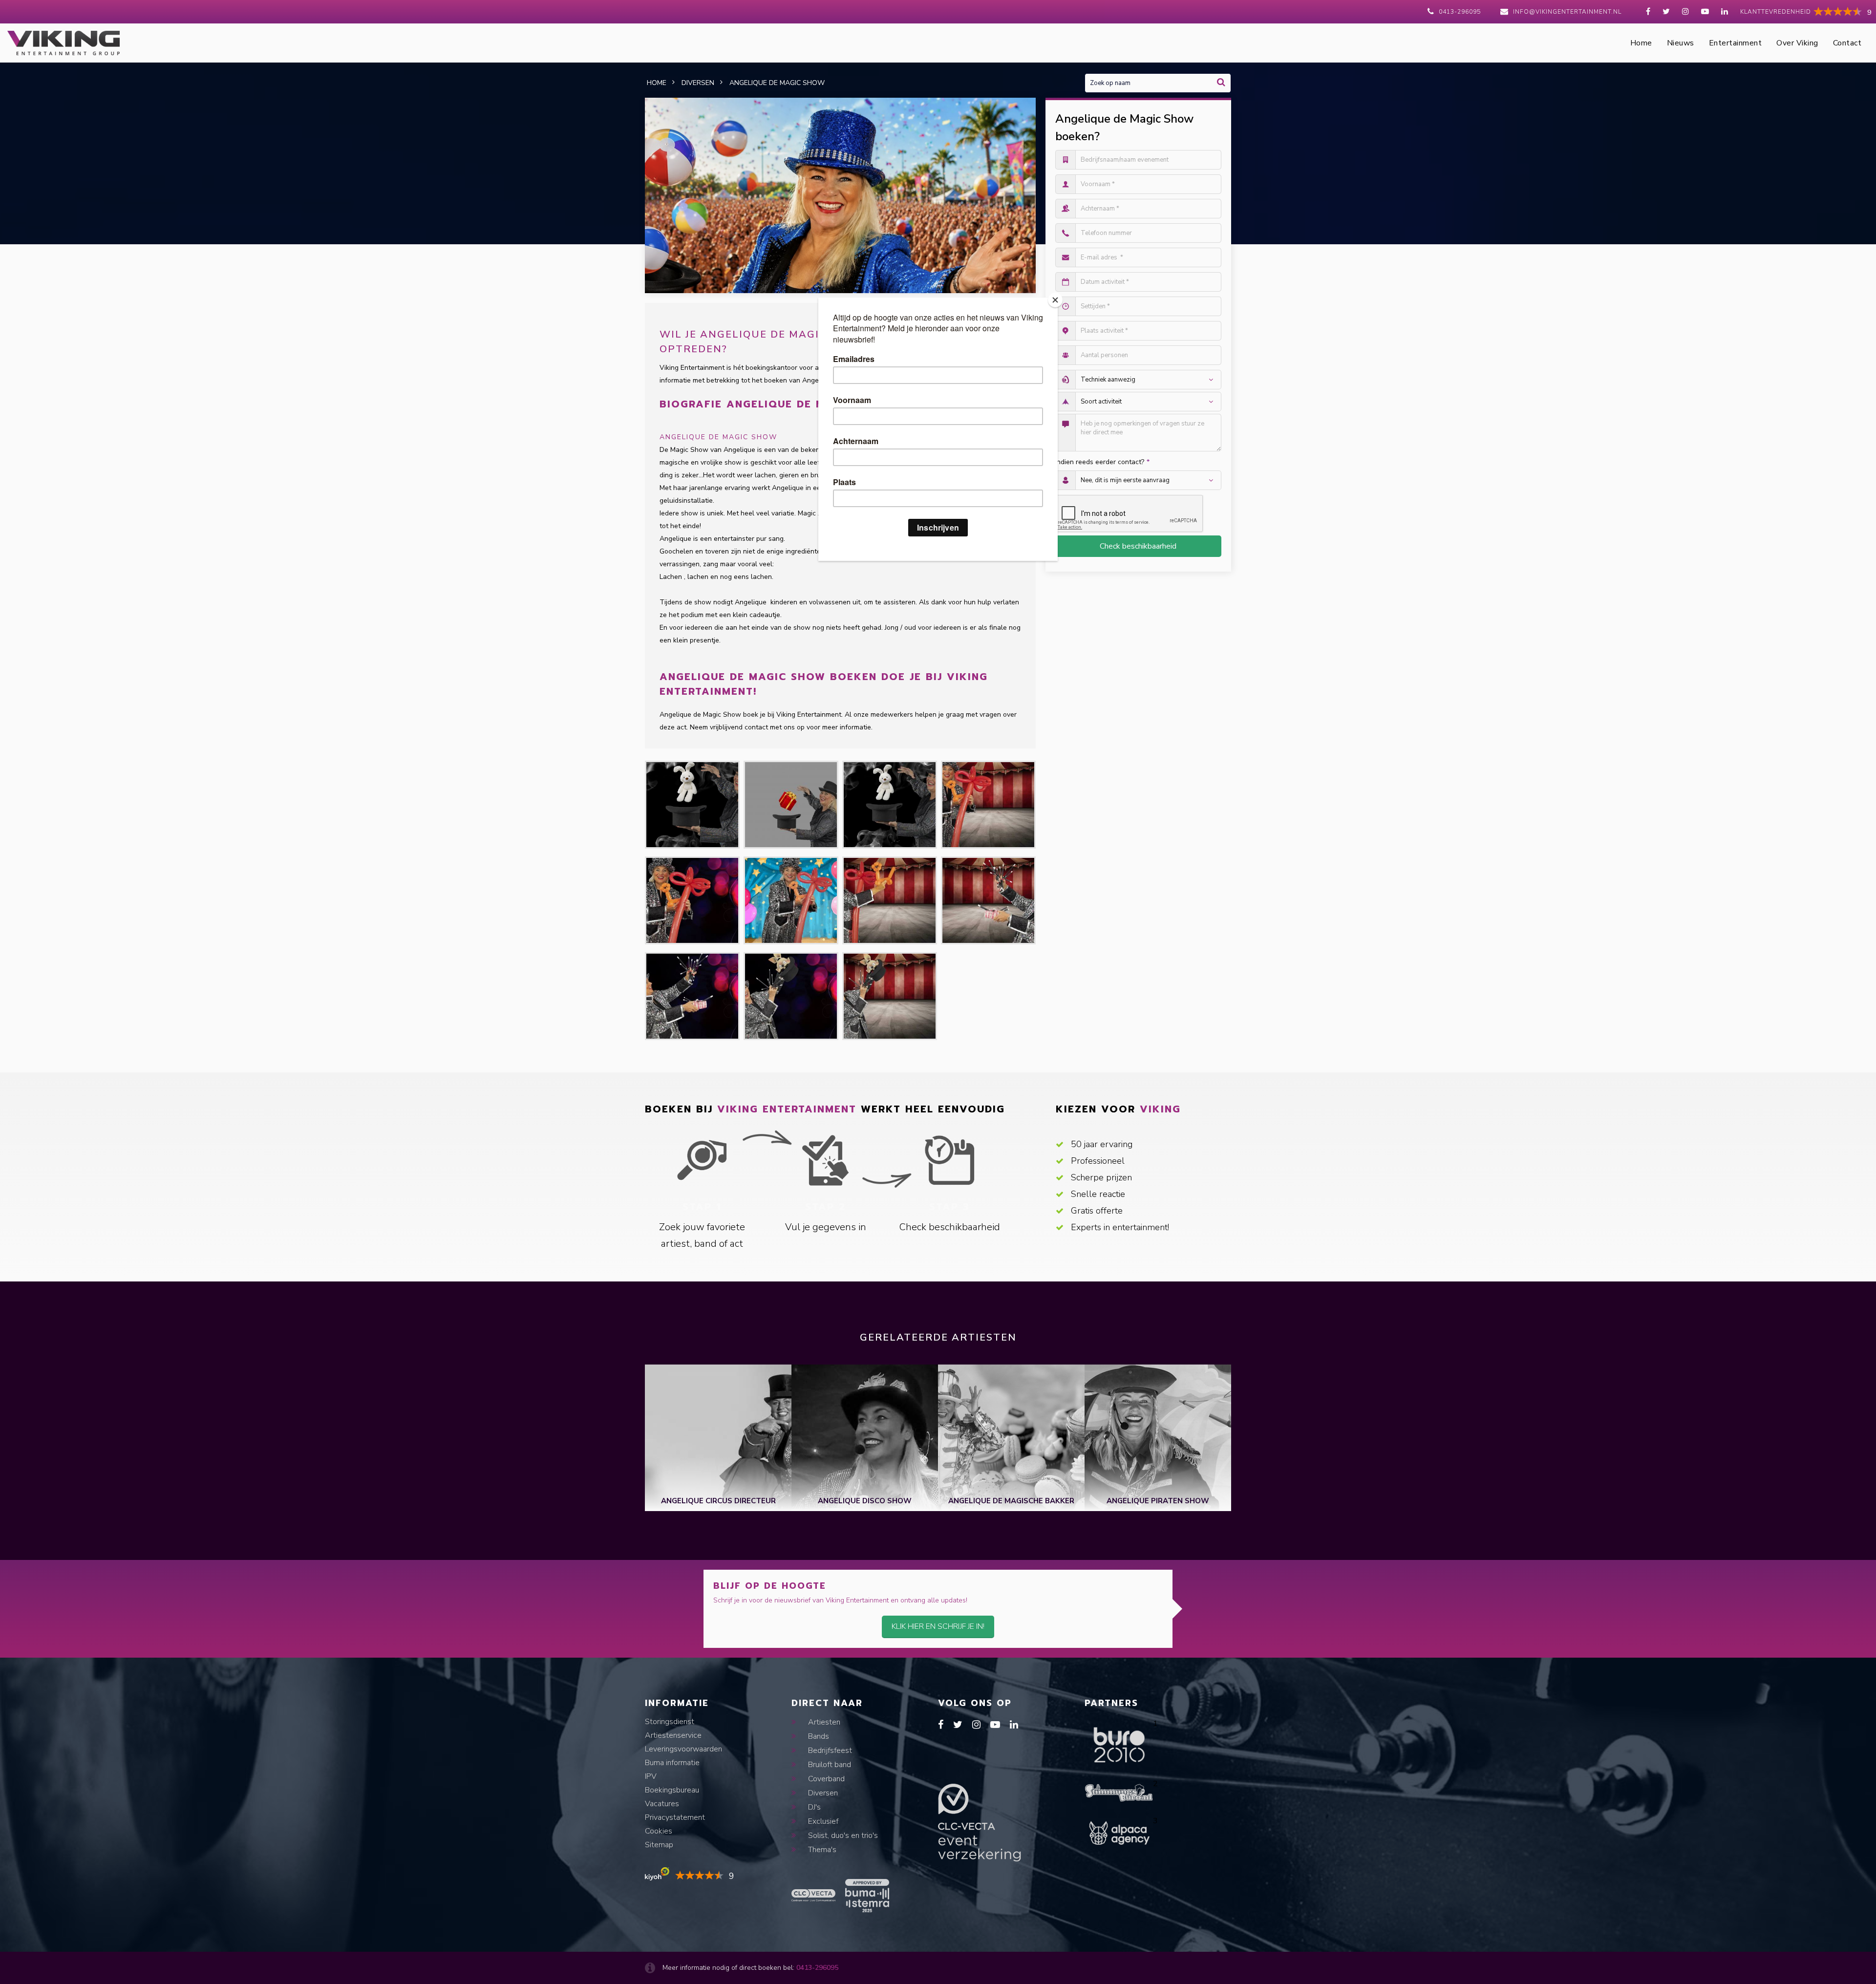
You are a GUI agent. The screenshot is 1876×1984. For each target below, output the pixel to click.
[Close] (1055, 300)
